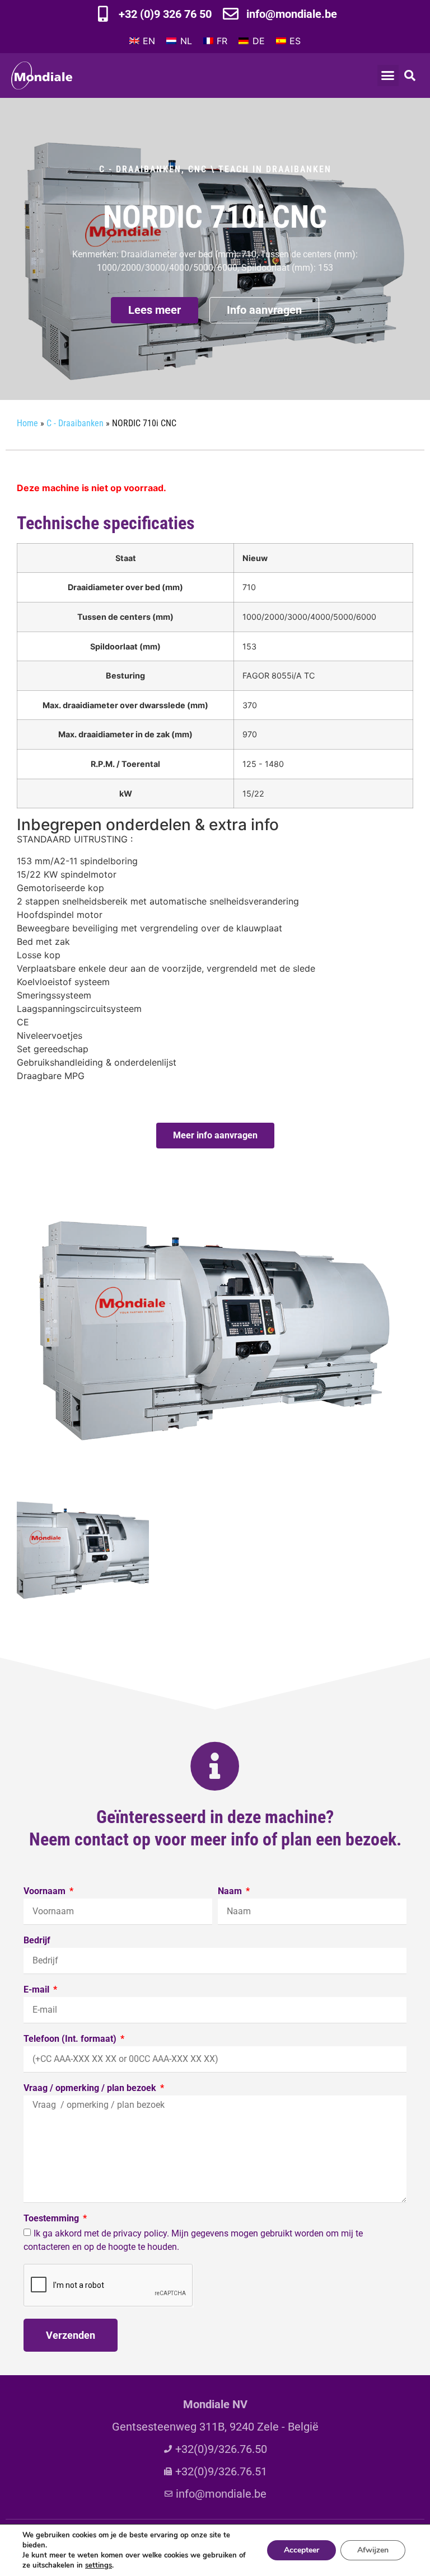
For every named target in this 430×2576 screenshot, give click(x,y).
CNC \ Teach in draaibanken (260, 169)
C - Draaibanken (140, 169)
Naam (231, 1892)
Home (27, 423)
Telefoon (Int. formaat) (71, 2039)
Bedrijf (37, 1941)
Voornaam (46, 1892)
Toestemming (52, 2219)
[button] (388, 76)
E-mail (38, 1990)
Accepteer (302, 2550)
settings (99, 2565)
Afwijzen (373, 2550)
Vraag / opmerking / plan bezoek (91, 2088)
